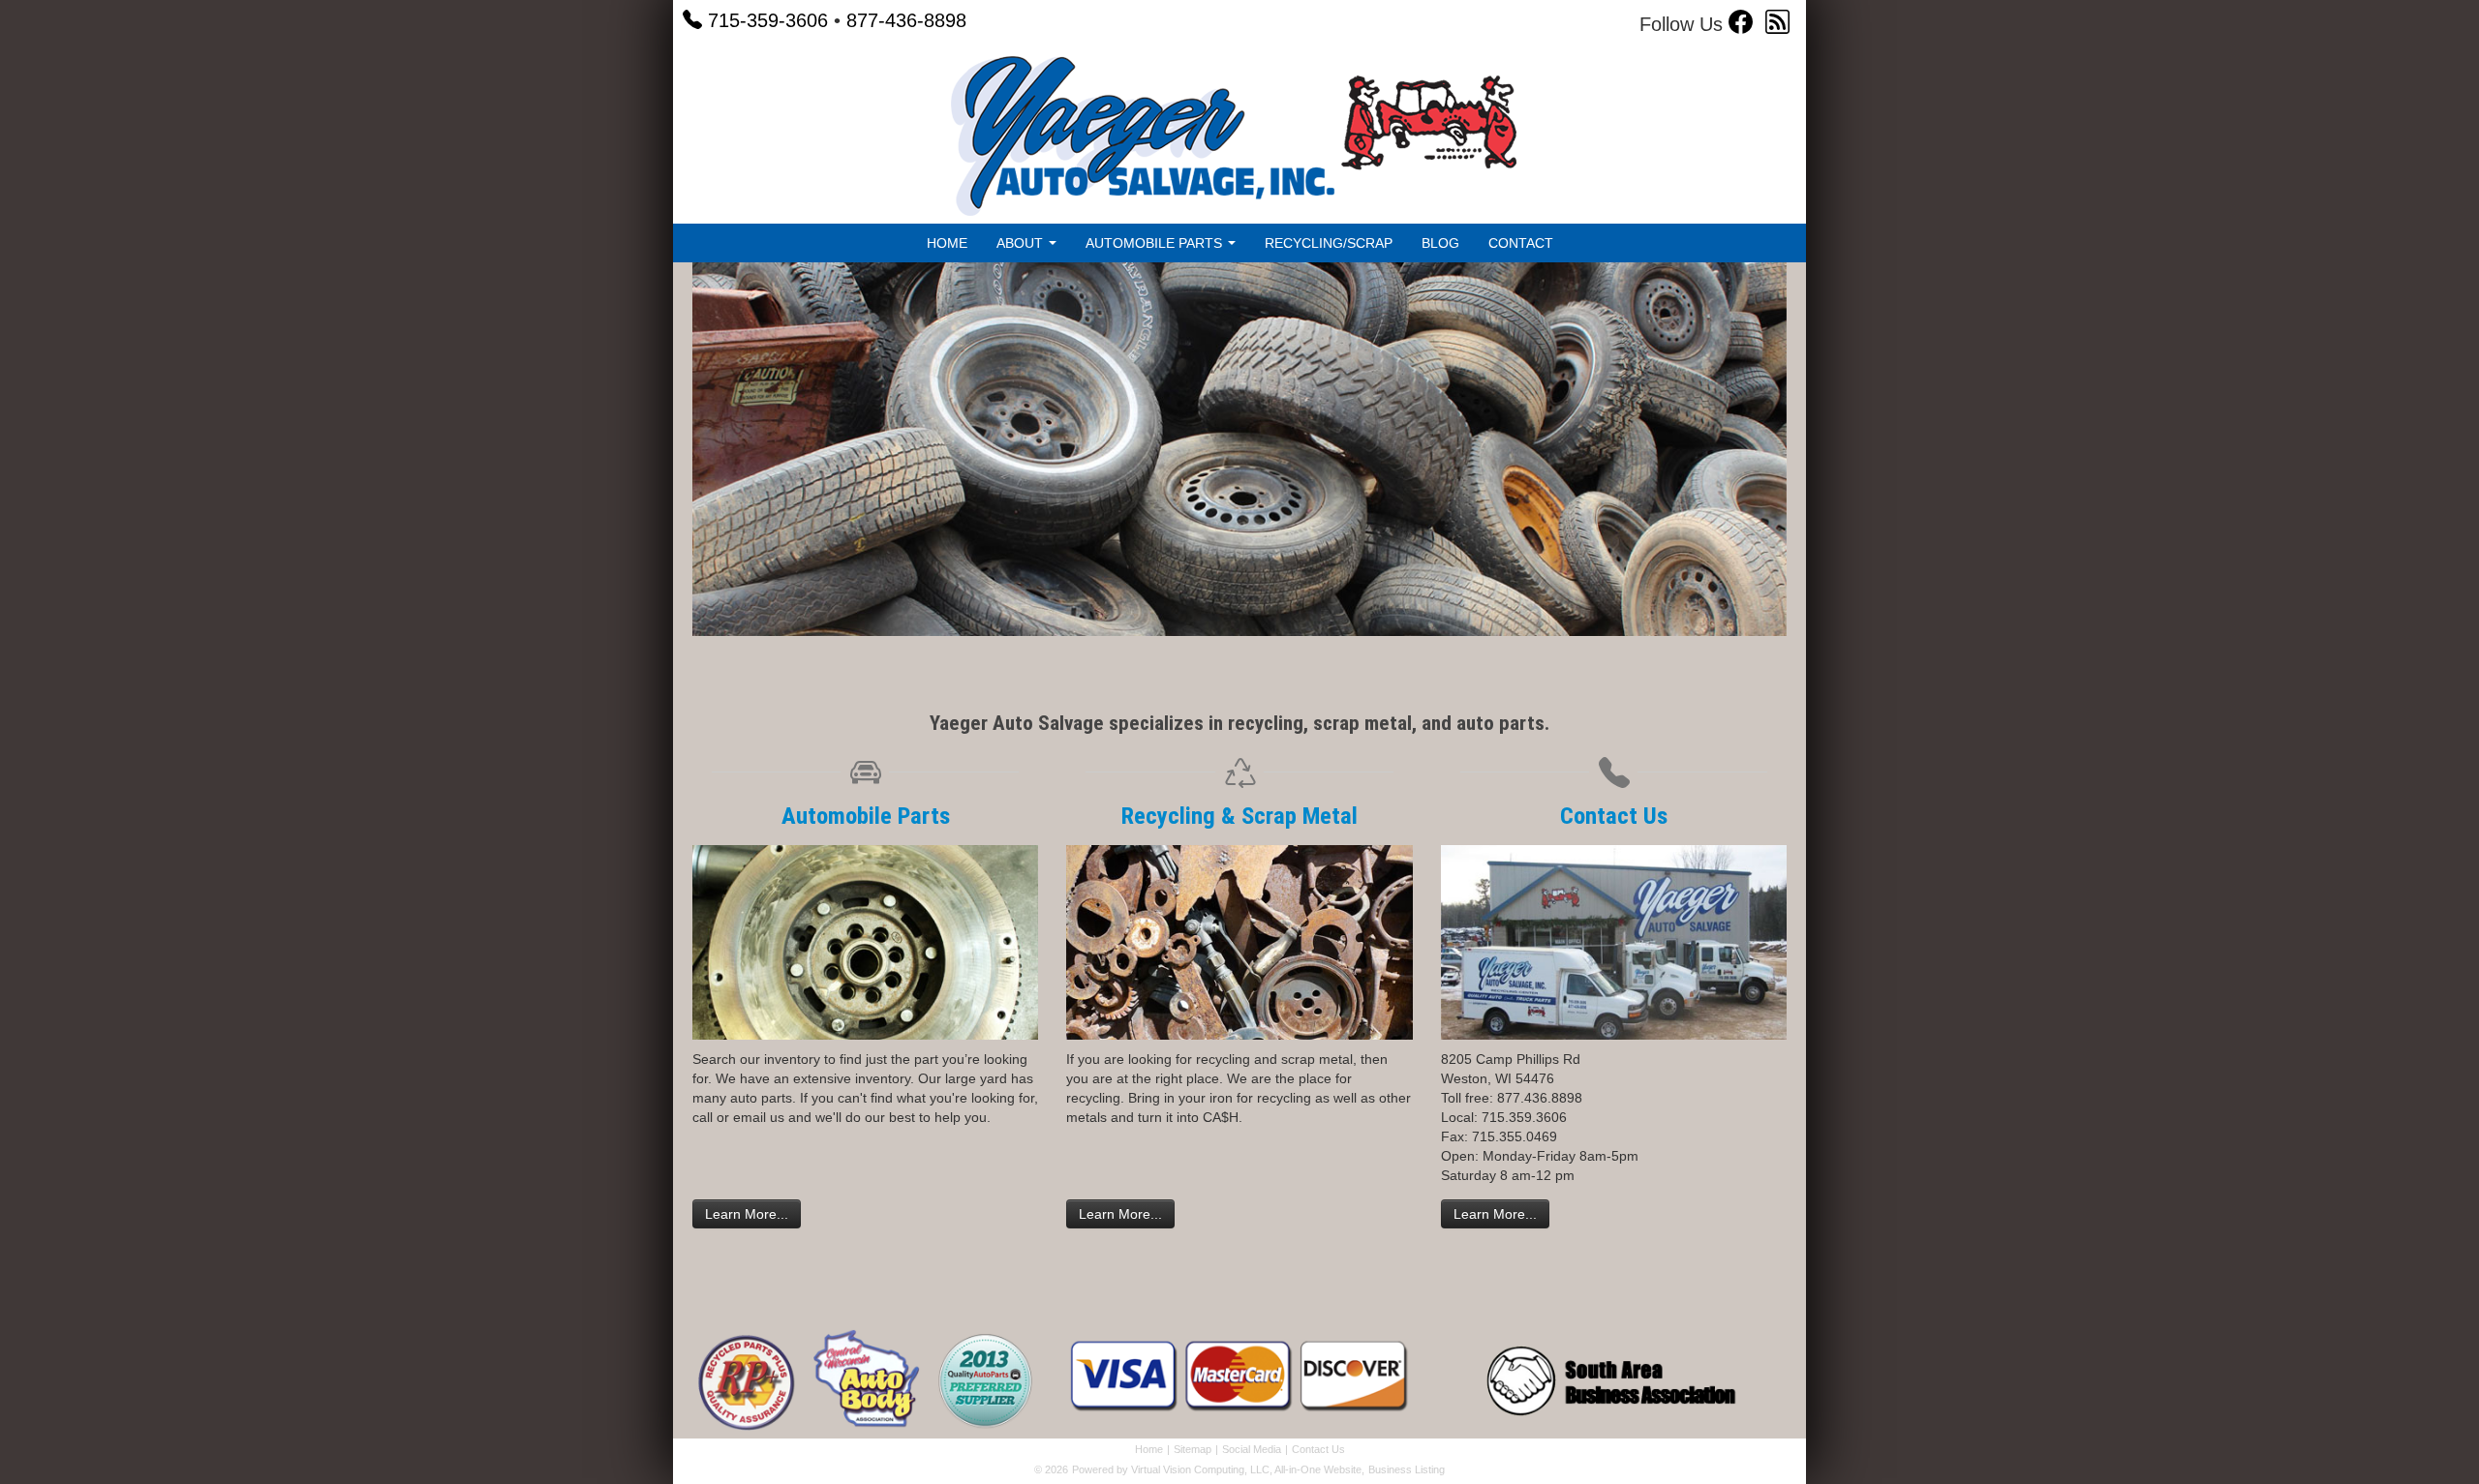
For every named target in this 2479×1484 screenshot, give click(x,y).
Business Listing (1407, 1469)
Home (947, 243)
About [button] (1022, 243)
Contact (1521, 243)
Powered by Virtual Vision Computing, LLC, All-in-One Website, (1218, 1469)
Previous (663, 464)
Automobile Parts (866, 816)
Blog (1440, 243)
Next (1821, 464)
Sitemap (1193, 1449)
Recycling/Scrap (1329, 243)
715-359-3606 (768, 20)
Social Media (1252, 1449)
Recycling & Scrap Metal (1239, 816)
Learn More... (747, 1214)
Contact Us (1614, 816)
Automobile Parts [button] (1156, 243)
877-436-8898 (906, 20)
